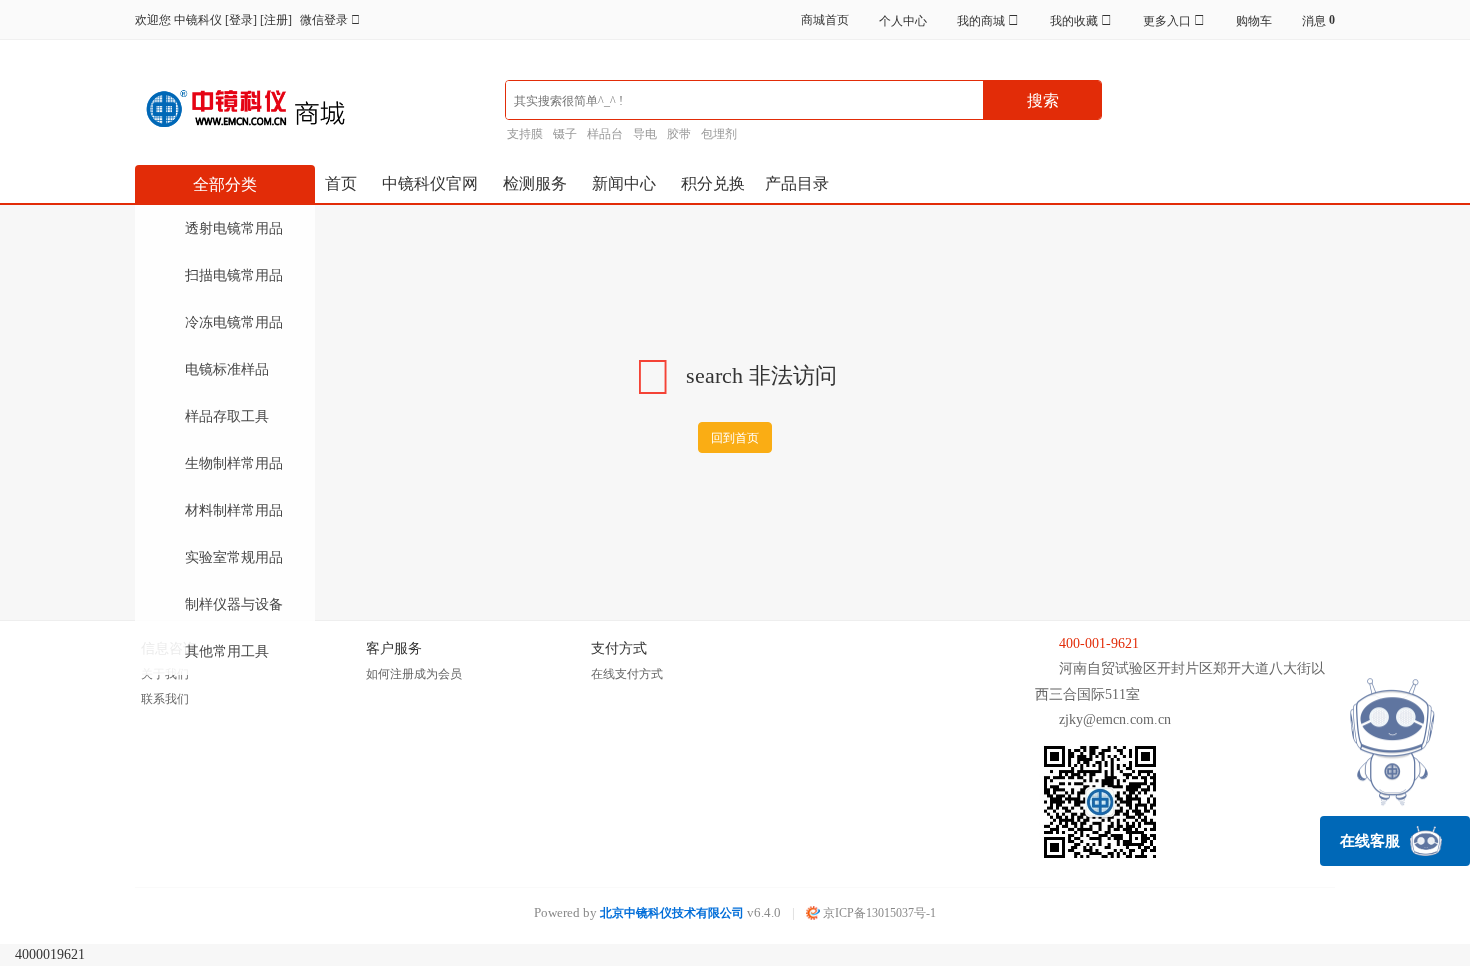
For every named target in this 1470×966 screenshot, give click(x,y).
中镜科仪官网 (430, 183)
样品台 (605, 134)
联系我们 (165, 699)
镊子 (565, 134)
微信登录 (325, 20)
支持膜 (525, 134)
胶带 (679, 134)
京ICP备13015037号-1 (878, 913)
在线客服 (1370, 841)
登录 (241, 20)
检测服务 (535, 183)
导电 (645, 134)
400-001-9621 (1099, 643)
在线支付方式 (627, 674)
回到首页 (735, 438)
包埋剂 (719, 134)
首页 (341, 183)
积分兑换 (713, 183)
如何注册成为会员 (414, 674)
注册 (276, 20)
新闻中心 (624, 183)
